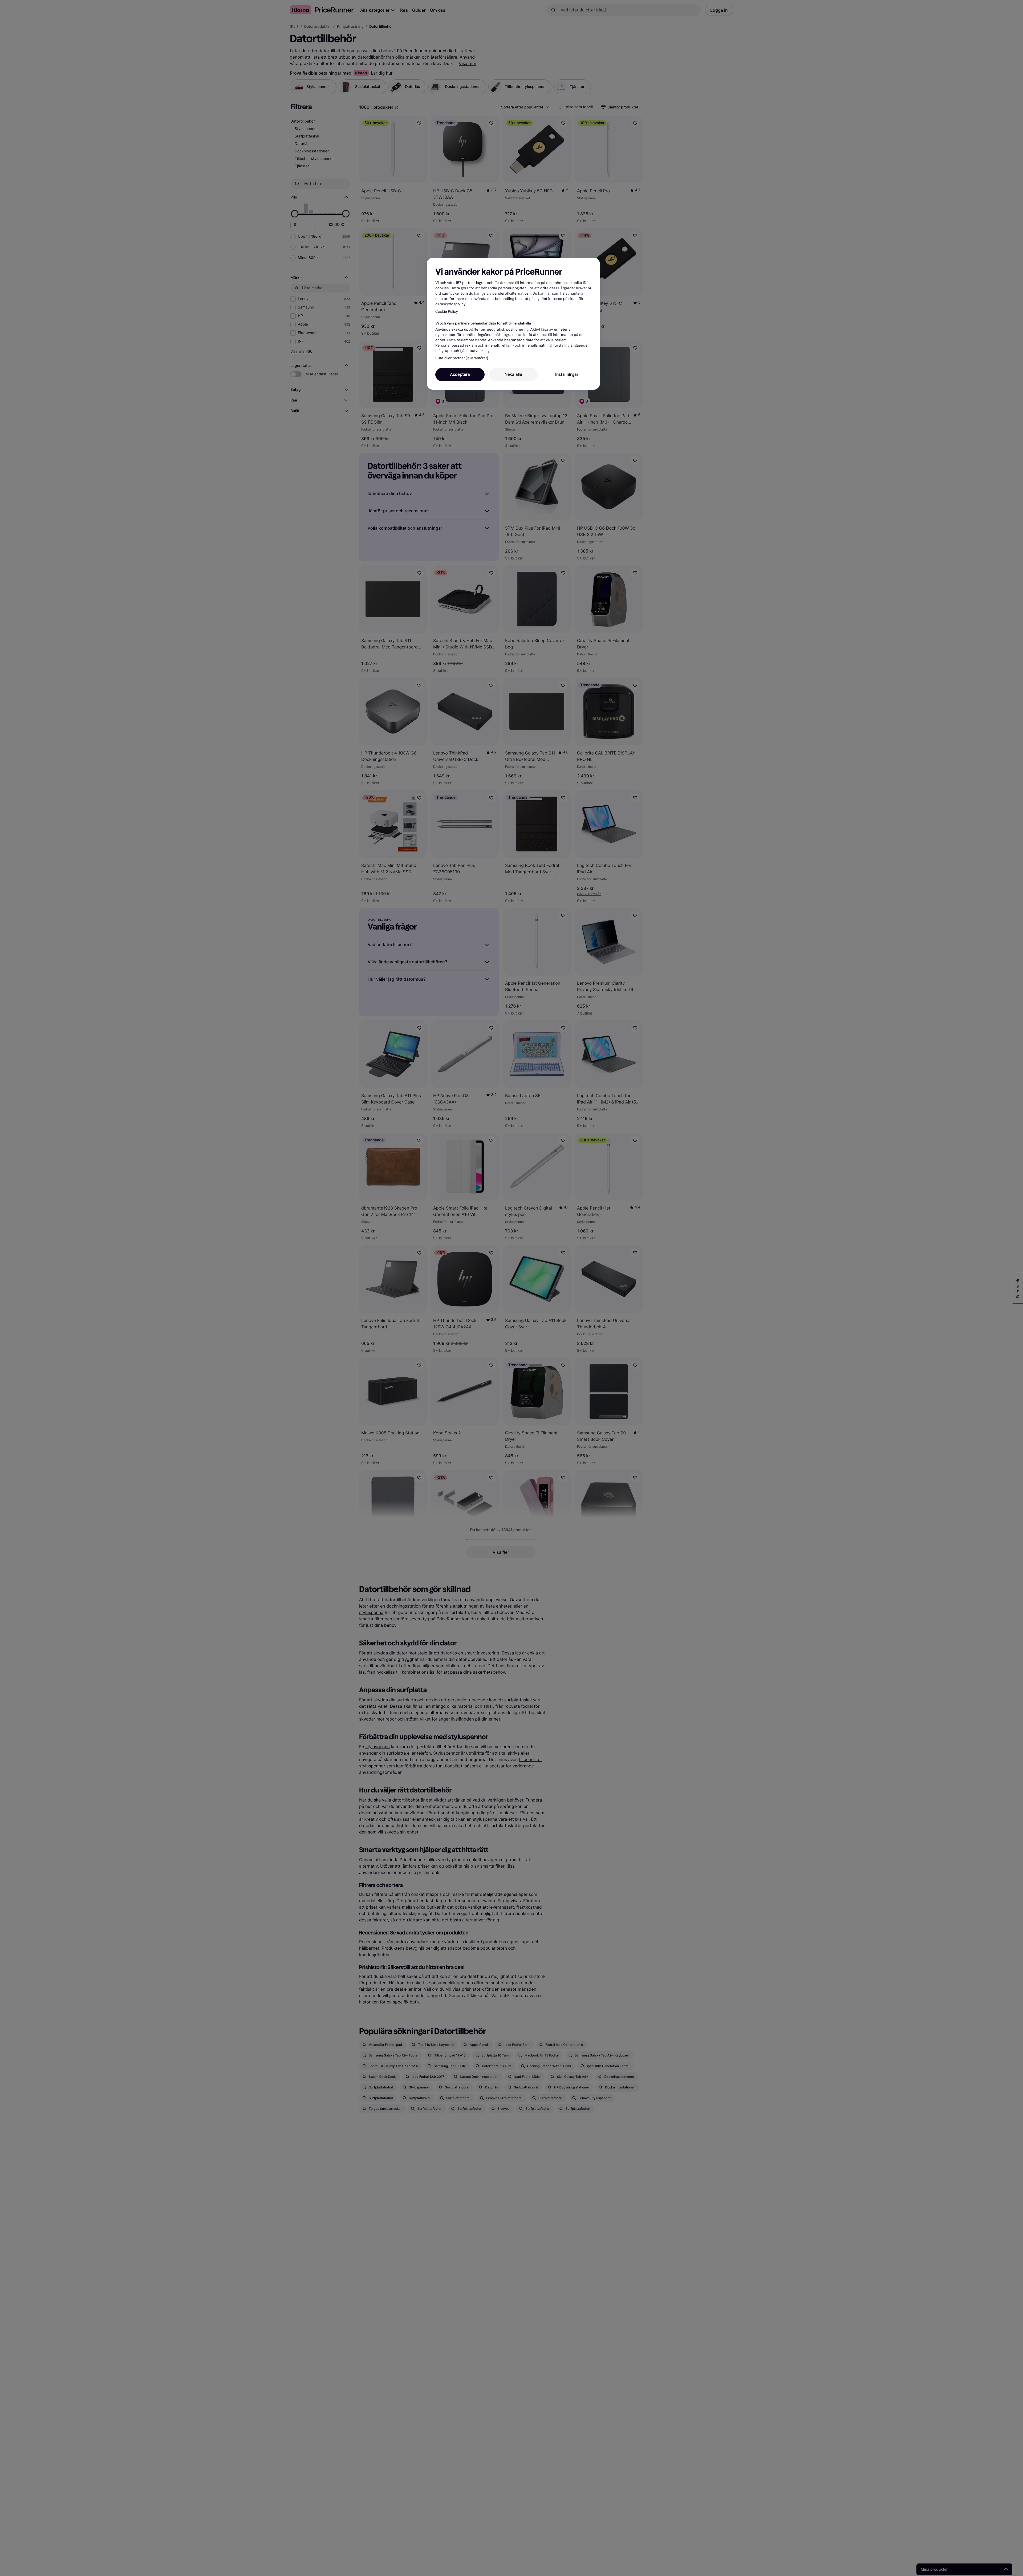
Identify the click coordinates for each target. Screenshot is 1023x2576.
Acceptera (460, 374)
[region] (513, 324)
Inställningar (567, 374)
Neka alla (513, 374)
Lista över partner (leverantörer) (462, 358)
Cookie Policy (447, 312)
